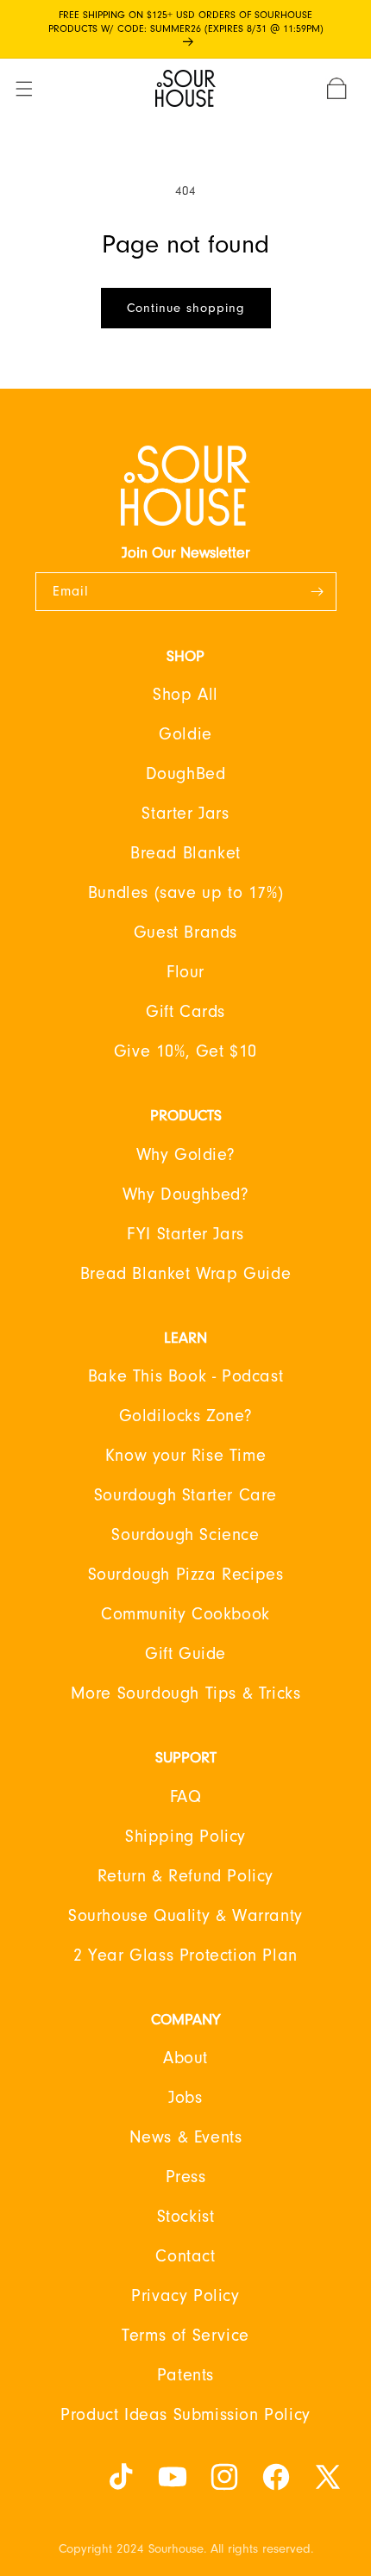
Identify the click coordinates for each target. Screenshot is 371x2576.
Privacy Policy (185, 2296)
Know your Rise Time (185, 1456)
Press (186, 2177)
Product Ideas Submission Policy (185, 2415)
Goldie (185, 734)
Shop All (185, 695)
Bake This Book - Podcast (185, 1376)
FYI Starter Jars (185, 1234)
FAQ (186, 1797)
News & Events (186, 2137)
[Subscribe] (318, 592)
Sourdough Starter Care (185, 1495)
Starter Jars (185, 814)
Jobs (185, 2098)
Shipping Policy (185, 1837)
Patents (185, 2375)
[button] (35, 89)
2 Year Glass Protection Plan (185, 1955)
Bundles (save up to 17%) (185, 893)
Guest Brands (185, 932)
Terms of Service (185, 2336)
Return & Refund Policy (185, 1876)
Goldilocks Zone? (186, 1416)
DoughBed (186, 774)
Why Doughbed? (186, 1194)
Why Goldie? (186, 1155)
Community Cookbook (185, 1614)
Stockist (186, 2217)
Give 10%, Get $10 (185, 1051)
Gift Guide (185, 1654)
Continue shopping (186, 308)
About (185, 2058)
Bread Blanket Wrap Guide (185, 1274)
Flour (185, 972)
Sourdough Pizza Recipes (186, 1575)
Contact (185, 2256)
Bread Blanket (185, 853)
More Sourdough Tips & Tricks (186, 1693)
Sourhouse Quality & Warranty (185, 1916)
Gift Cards (185, 1012)
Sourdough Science (185, 1535)
